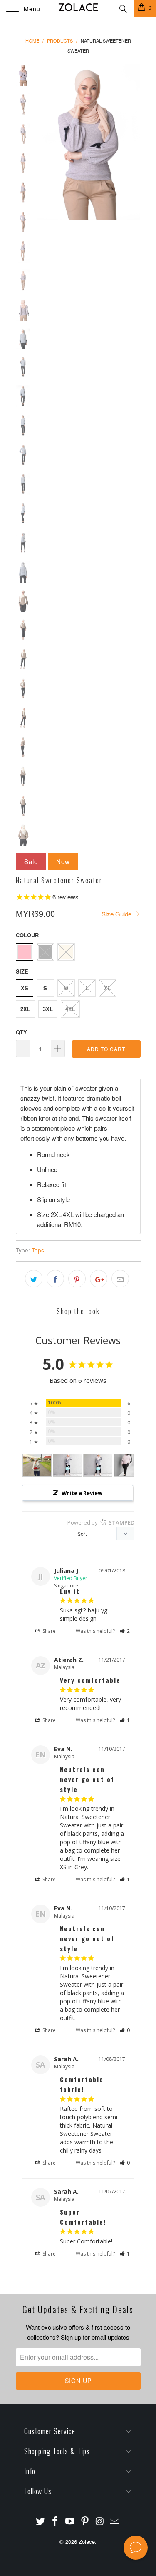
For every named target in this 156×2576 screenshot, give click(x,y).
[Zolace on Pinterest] (85, 2521)
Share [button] (48, 1631)
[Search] (123, 8)
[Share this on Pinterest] (77, 1279)
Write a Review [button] (82, 1493)
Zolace (87, 2542)
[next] (133, 142)
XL (108, 988)
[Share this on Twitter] (34, 1279)
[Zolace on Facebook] (55, 2521)
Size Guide (117, 914)
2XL (25, 1009)
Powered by (101, 1522)
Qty (21, 1032)
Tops (38, 1250)
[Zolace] (78, 8)
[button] (125, 1631)
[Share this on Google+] (99, 1279)
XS (25, 988)
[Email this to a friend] (120, 1279)
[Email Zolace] (115, 2521)
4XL (70, 1009)
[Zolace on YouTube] (70, 2521)
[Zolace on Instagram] (100, 2521)
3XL (48, 1009)
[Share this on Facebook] (55, 1279)
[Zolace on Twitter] (40, 2521)
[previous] (45, 142)
